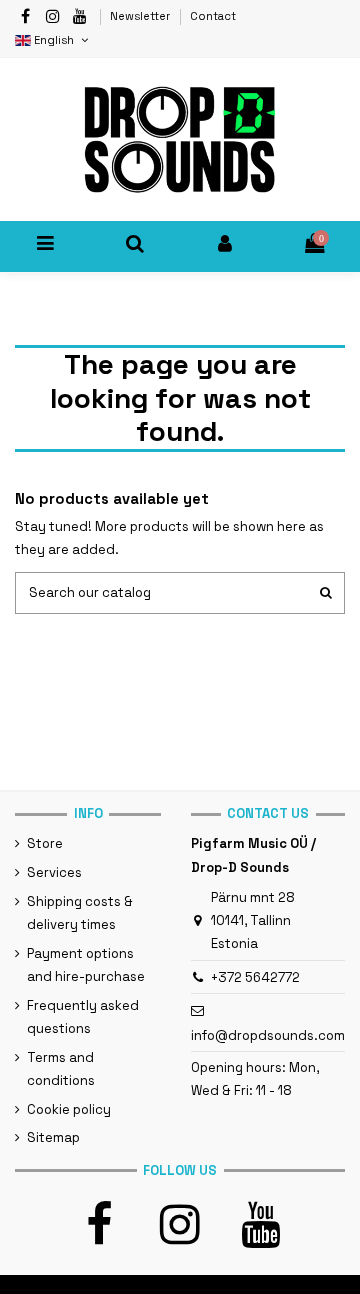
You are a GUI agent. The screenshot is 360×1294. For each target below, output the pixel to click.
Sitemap (53, 1137)
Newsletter (141, 16)
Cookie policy (69, 1109)
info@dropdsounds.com (268, 1035)
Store (45, 843)
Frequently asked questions (83, 1017)
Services (54, 872)
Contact (213, 16)
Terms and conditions (61, 1069)
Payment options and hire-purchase (86, 965)
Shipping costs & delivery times (80, 913)
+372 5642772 (255, 977)
